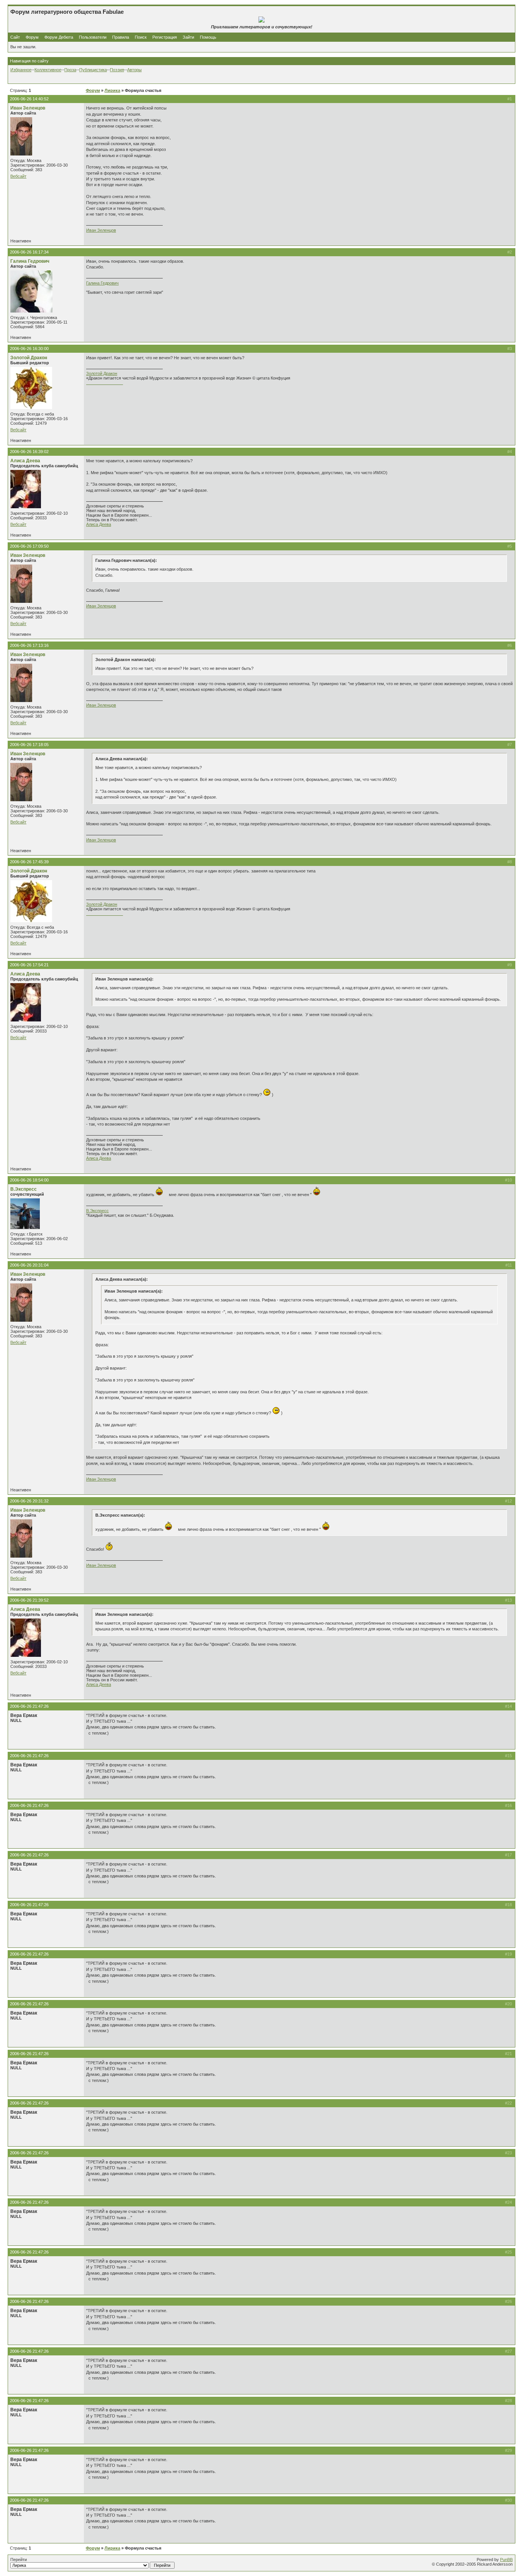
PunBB (506, 2560)
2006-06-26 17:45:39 (29, 862)
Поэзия (117, 70)
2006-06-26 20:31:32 (29, 1501)
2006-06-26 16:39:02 (29, 452)
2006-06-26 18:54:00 (29, 1180)
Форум (32, 37)
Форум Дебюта (59, 37)
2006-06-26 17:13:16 (29, 645)
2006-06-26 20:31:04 (29, 1265)
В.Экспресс (24, 1189)
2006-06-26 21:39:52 (29, 1600)
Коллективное (48, 70)
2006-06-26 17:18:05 (29, 745)
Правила (121, 37)
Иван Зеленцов (28, 108)
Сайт (16, 37)
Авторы (134, 70)
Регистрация (165, 37)
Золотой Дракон (29, 358)
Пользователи (93, 37)
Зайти (188, 37)
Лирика (112, 90)
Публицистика (93, 70)
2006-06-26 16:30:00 (29, 349)
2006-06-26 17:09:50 (29, 546)
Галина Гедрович (30, 261)
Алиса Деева (25, 461)
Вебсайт (18, 176)
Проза (70, 70)
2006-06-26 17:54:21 (29, 965)
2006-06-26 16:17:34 (29, 252)
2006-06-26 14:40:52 (29, 99)
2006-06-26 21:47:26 (29, 1706)
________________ (105, 383)
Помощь (208, 37)
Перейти (19, 2560)
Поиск (141, 37)
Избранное (21, 70)
